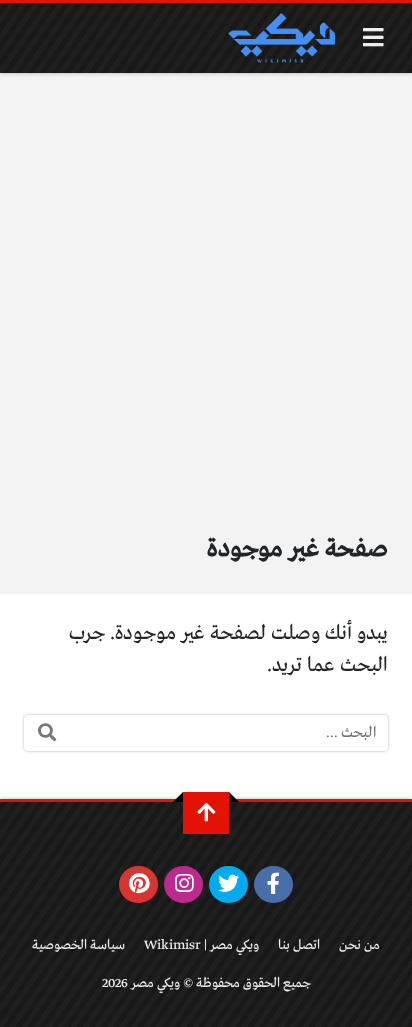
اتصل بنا (299, 945)
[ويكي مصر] (281, 38)
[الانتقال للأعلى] (206, 813)
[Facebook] (273, 885)
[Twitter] (228, 885)
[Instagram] (183, 885)
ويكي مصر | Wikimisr (201, 945)
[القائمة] (373, 37)
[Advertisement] (206, 289)
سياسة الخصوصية (78, 945)
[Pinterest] (138, 885)
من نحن (359, 945)
